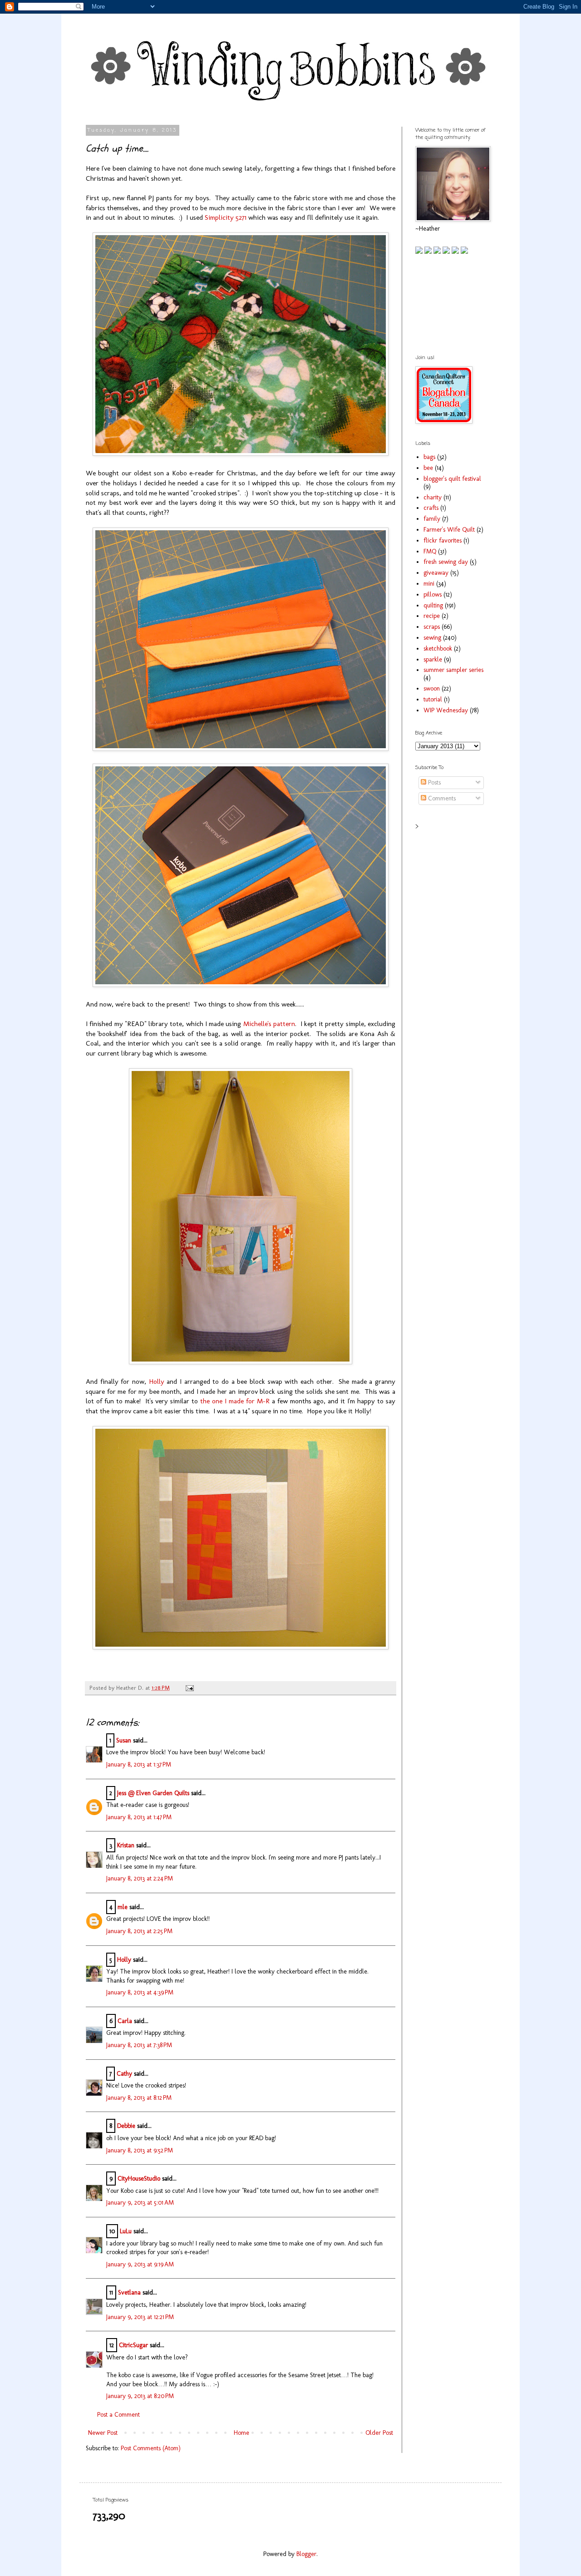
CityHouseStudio (139, 2179)
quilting (433, 605)
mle (123, 1907)
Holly (157, 1382)
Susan (124, 1740)
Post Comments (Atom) (151, 2448)
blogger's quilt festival (452, 479)
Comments (441, 798)
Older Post (379, 2433)
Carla (125, 2021)
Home (241, 2433)
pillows (433, 595)
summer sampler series (453, 670)
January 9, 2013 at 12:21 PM (140, 2317)
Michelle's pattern (269, 1024)
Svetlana (129, 2292)
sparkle (433, 659)
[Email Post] (188, 1688)
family (432, 519)
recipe (432, 616)
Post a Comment (118, 2415)
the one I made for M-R (235, 1401)
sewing (432, 638)
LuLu (126, 2231)
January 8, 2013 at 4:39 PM (140, 1992)
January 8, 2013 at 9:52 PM (140, 2150)
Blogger (306, 2554)
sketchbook (438, 649)
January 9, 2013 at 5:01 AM (140, 2203)
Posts (433, 782)
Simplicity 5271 (226, 217)
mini (429, 584)
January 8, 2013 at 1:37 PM (139, 1764)
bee (428, 468)
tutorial (433, 699)
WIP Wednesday (446, 710)
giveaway (436, 573)
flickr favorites (443, 540)
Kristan (126, 1845)
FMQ (430, 551)
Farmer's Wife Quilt (449, 530)
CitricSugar (133, 2345)
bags (429, 457)
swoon (432, 688)
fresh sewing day (446, 562)
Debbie (126, 2126)
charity (433, 497)
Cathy (124, 2074)
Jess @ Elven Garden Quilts (153, 1793)
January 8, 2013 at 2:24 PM (140, 1878)
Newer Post (103, 2433)
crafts (431, 508)
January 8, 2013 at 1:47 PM (139, 1817)
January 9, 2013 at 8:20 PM (140, 2396)
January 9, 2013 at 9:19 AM (140, 2264)
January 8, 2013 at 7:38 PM (139, 2045)
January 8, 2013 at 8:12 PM (139, 2098)
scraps (432, 627)
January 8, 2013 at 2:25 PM (139, 1931)
